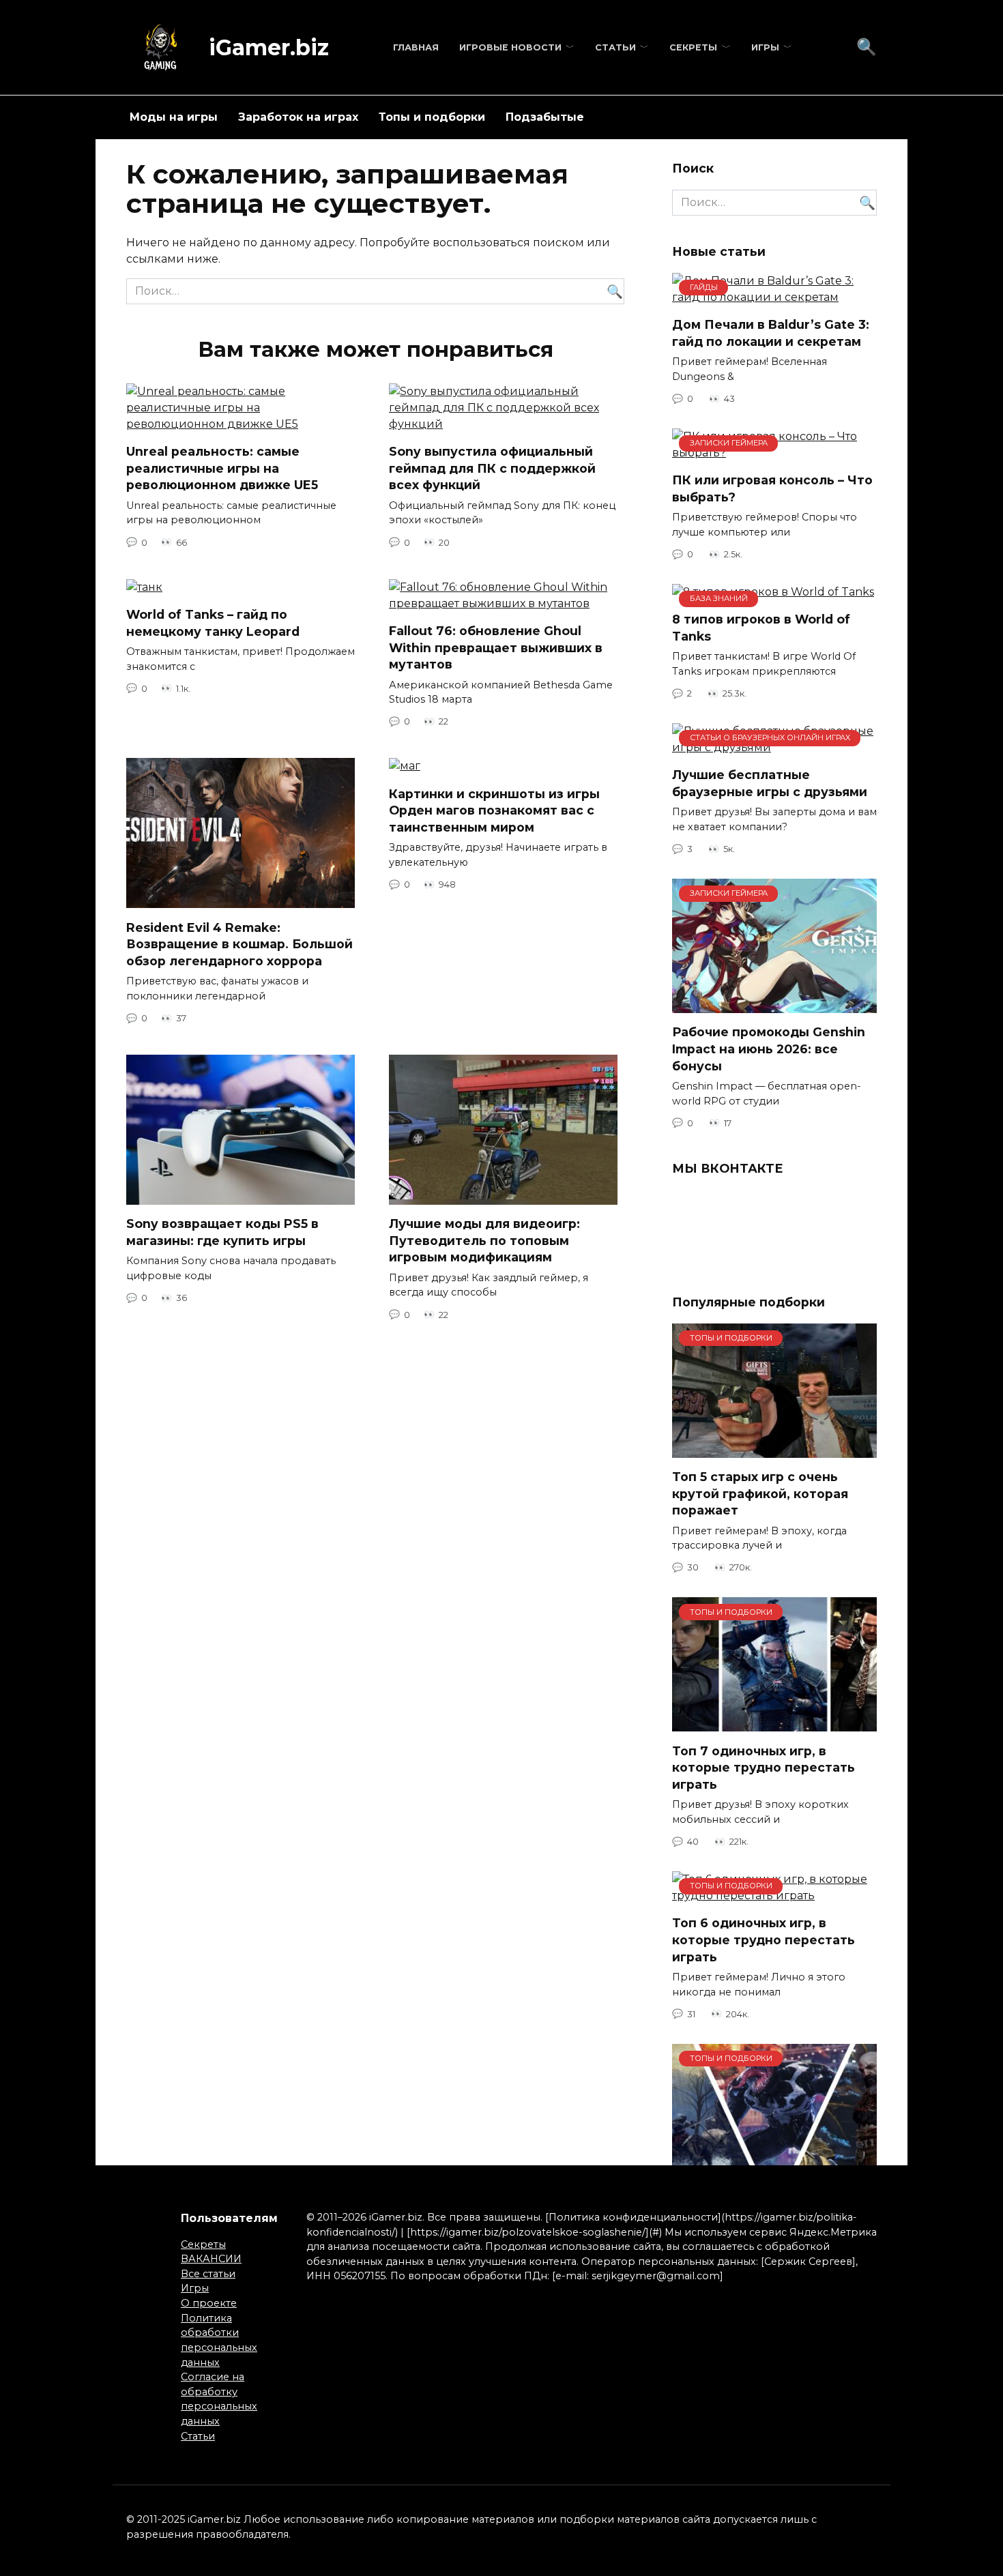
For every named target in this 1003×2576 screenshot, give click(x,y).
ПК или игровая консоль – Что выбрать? (772, 488)
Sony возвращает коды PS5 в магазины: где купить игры (222, 1232)
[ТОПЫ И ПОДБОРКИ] (774, 1449)
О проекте (209, 2303)
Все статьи (208, 2274)
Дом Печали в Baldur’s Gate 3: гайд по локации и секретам (771, 333)
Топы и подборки (432, 117)
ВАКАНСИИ (211, 2259)
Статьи (615, 47)
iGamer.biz (269, 47)
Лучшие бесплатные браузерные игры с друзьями (770, 783)
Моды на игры (174, 117)
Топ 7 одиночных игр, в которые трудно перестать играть (764, 1767)
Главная (416, 47)
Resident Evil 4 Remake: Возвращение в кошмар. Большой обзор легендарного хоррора (239, 943)
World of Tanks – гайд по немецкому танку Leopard (213, 623)
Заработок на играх (298, 117)
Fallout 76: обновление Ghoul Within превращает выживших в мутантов (496, 647)
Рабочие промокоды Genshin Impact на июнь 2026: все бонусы (769, 1049)
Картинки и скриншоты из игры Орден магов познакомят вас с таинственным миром (494, 810)
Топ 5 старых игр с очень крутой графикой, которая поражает (760, 1493)
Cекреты (693, 47)
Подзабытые (545, 117)
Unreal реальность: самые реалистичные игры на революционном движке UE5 (222, 468)
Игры (765, 47)
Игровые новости (510, 47)
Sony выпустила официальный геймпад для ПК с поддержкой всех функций (492, 468)
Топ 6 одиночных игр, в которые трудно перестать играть (764, 1940)
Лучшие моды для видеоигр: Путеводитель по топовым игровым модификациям (484, 1240)
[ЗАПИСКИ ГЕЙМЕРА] (774, 1005)
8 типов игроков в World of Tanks (761, 628)
